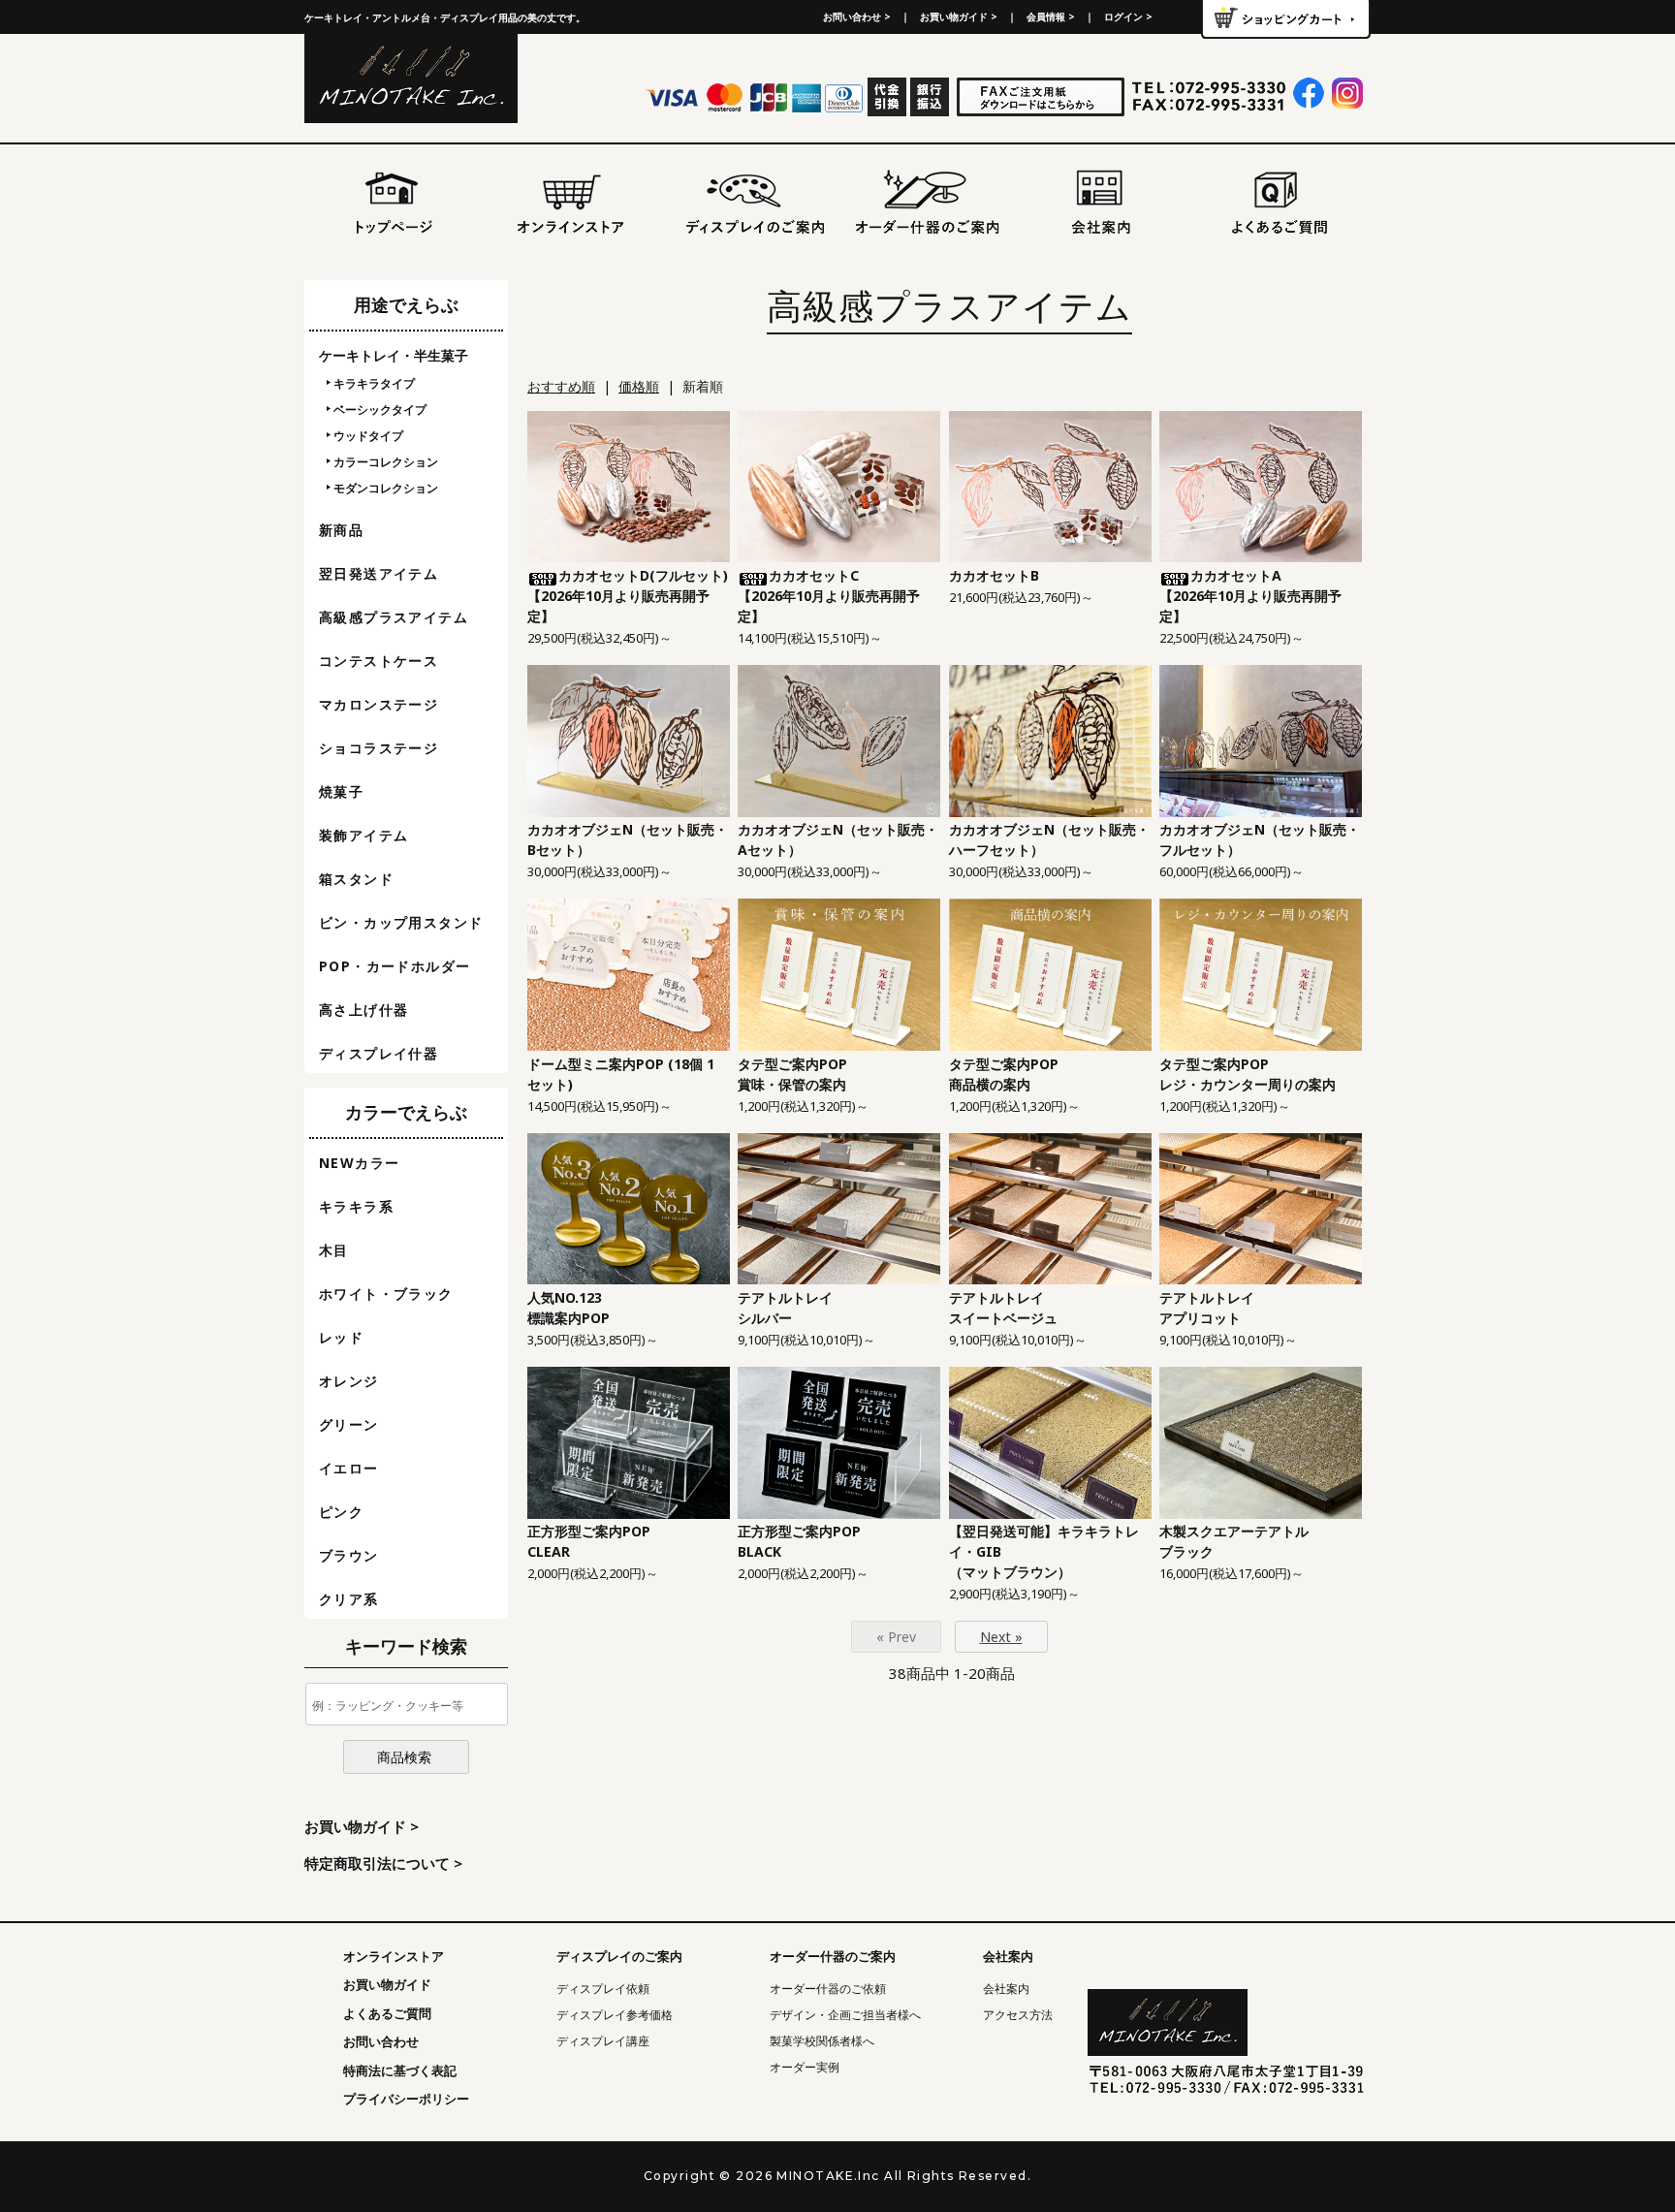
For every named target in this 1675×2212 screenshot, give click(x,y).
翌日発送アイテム (379, 573)
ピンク (341, 1512)
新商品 (341, 530)
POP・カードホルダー (395, 966)
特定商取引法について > (383, 1863)
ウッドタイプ (368, 436)
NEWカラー (359, 1163)
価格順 (639, 386)
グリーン (349, 1424)
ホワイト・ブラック (386, 1294)
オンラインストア (394, 1956)
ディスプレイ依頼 (603, 1989)
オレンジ (349, 1381)
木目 (334, 1250)
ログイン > (1128, 16)
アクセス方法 (1018, 2015)
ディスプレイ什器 (379, 1053)
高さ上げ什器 (363, 1010)
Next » (1001, 1637)
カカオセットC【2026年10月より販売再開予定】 (829, 596)
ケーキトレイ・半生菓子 (394, 355)
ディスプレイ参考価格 (615, 2015)
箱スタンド (356, 879)
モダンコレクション (386, 488)
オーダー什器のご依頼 (828, 1989)
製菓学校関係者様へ (822, 2041)
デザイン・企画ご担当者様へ (845, 2015)
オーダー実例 (805, 2067)
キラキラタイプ (374, 383)
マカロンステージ (379, 704)
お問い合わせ (381, 2041)
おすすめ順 (561, 386)
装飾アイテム (363, 835)
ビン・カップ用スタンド (401, 922)
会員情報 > (1051, 16)
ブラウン (349, 1555)
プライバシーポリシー (406, 2099)
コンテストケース (379, 661)
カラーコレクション (386, 462)
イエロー (349, 1468)
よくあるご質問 (387, 2013)
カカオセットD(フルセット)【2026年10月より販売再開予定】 (628, 596)
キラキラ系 (356, 1206)
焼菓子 (341, 791)
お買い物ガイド (387, 1984)
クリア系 (349, 1599)
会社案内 (1006, 1989)
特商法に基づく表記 (400, 2070)
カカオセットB (994, 575)
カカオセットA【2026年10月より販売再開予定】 (1250, 596)
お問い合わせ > (857, 16)
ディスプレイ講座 (603, 2041)
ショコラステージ (379, 748)
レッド (341, 1337)
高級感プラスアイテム (394, 617)
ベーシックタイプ (380, 410)
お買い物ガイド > (959, 16)
